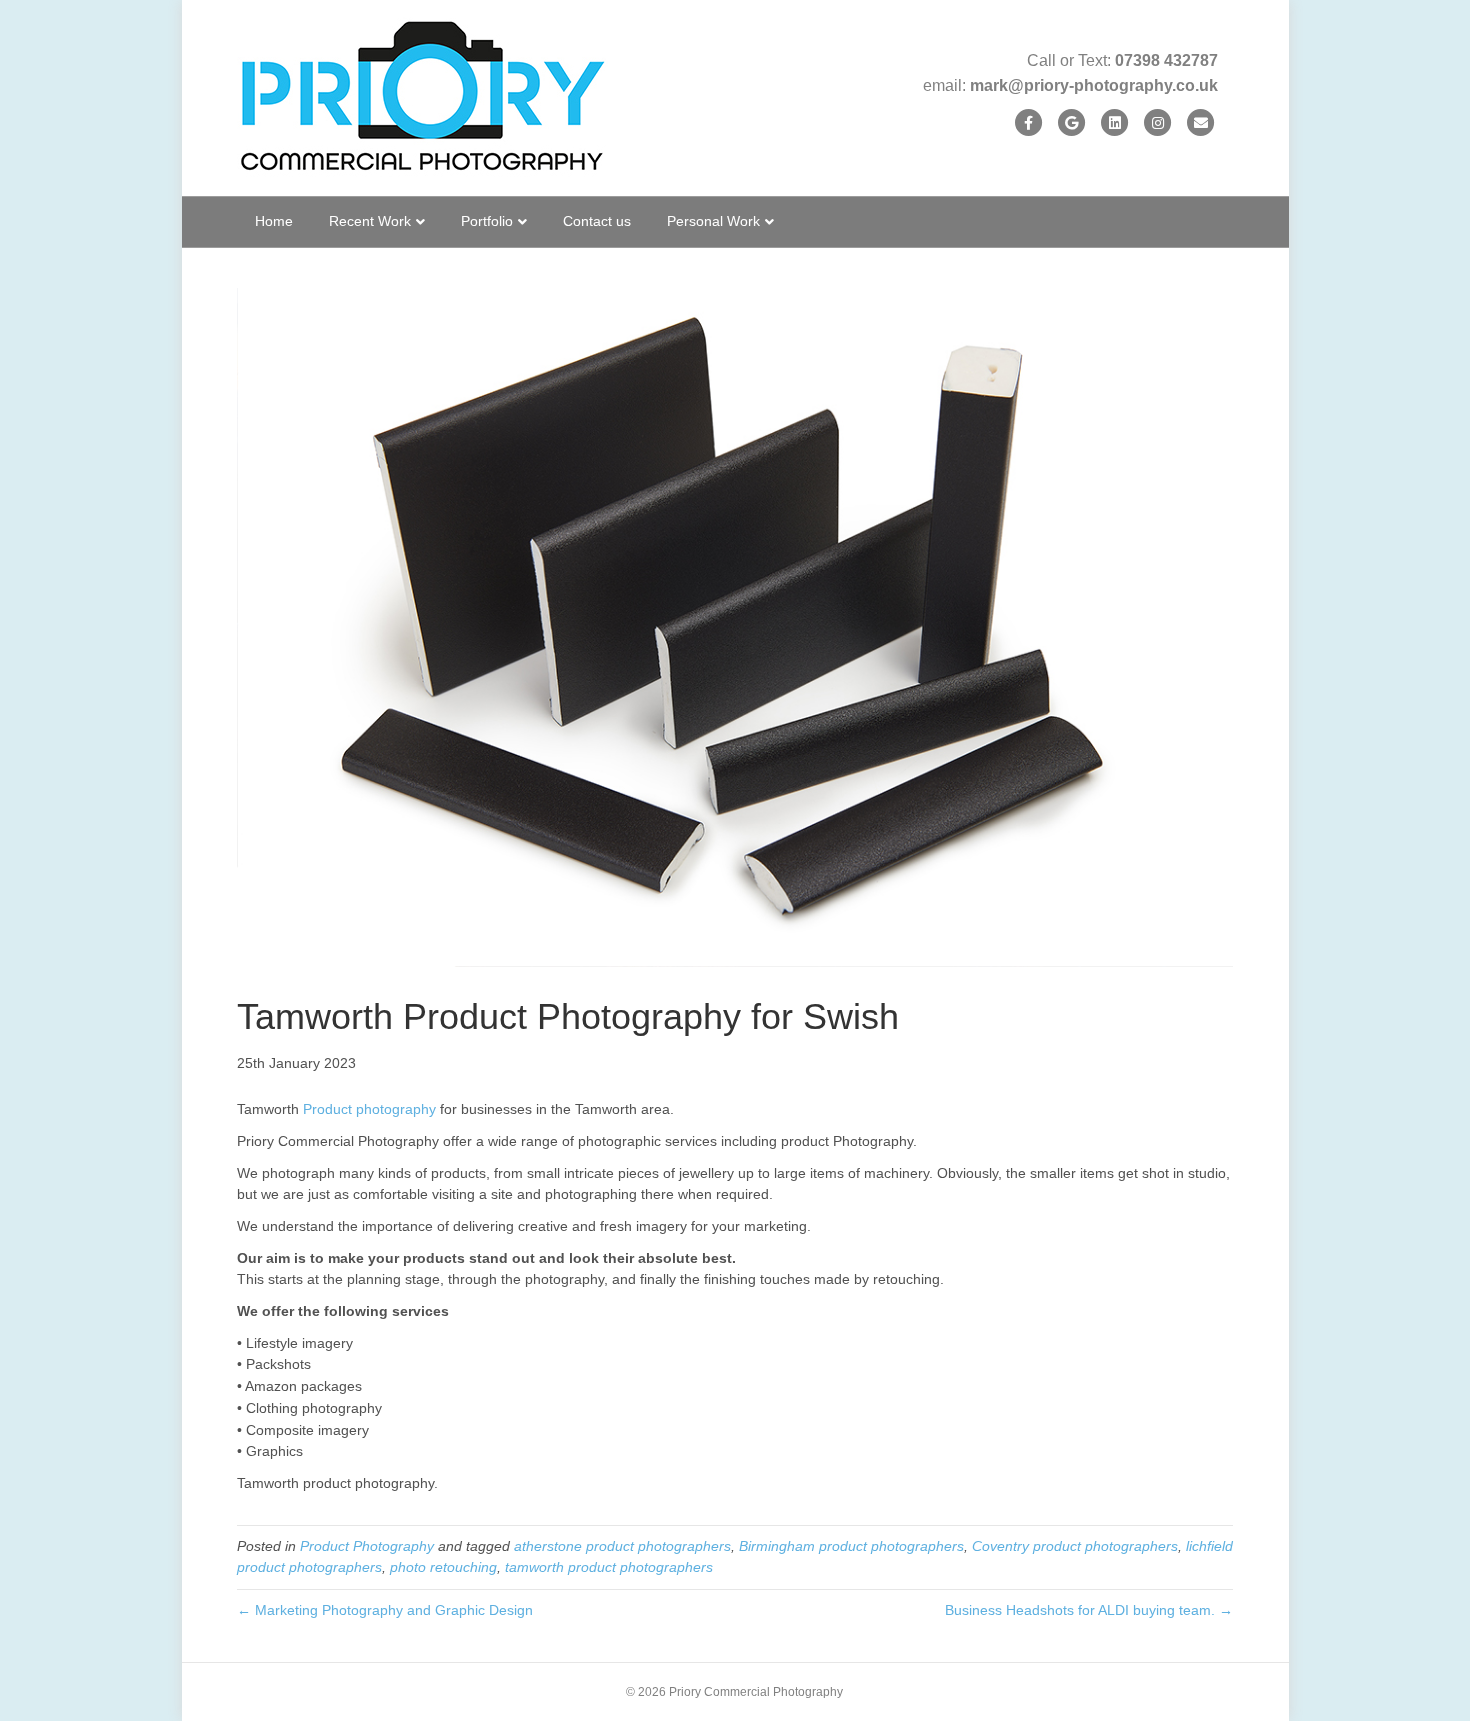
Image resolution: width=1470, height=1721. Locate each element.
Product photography (369, 1109)
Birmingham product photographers (851, 1546)
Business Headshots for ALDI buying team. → (1089, 1610)
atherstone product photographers (622, 1546)
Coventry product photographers (1075, 1546)
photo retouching (443, 1567)
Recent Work (370, 221)
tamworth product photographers (609, 1567)
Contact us (597, 221)
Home (274, 221)
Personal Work (713, 221)
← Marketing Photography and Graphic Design (385, 1610)
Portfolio (487, 221)
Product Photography (367, 1546)
